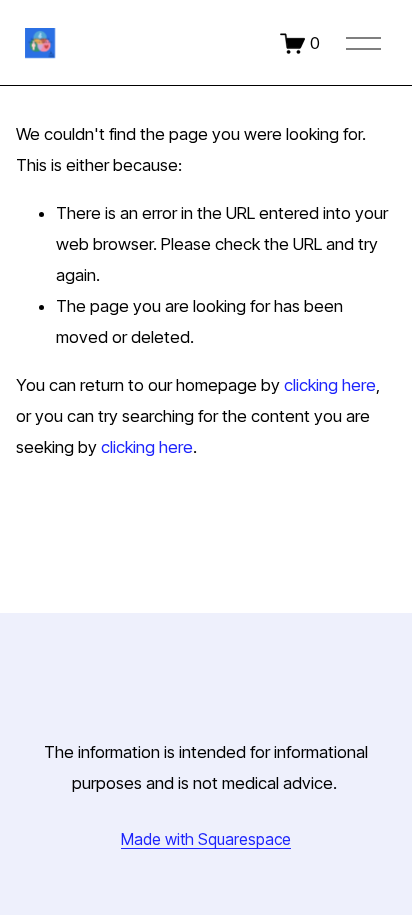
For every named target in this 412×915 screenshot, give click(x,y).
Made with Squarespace (206, 839)
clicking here (330, 385)
